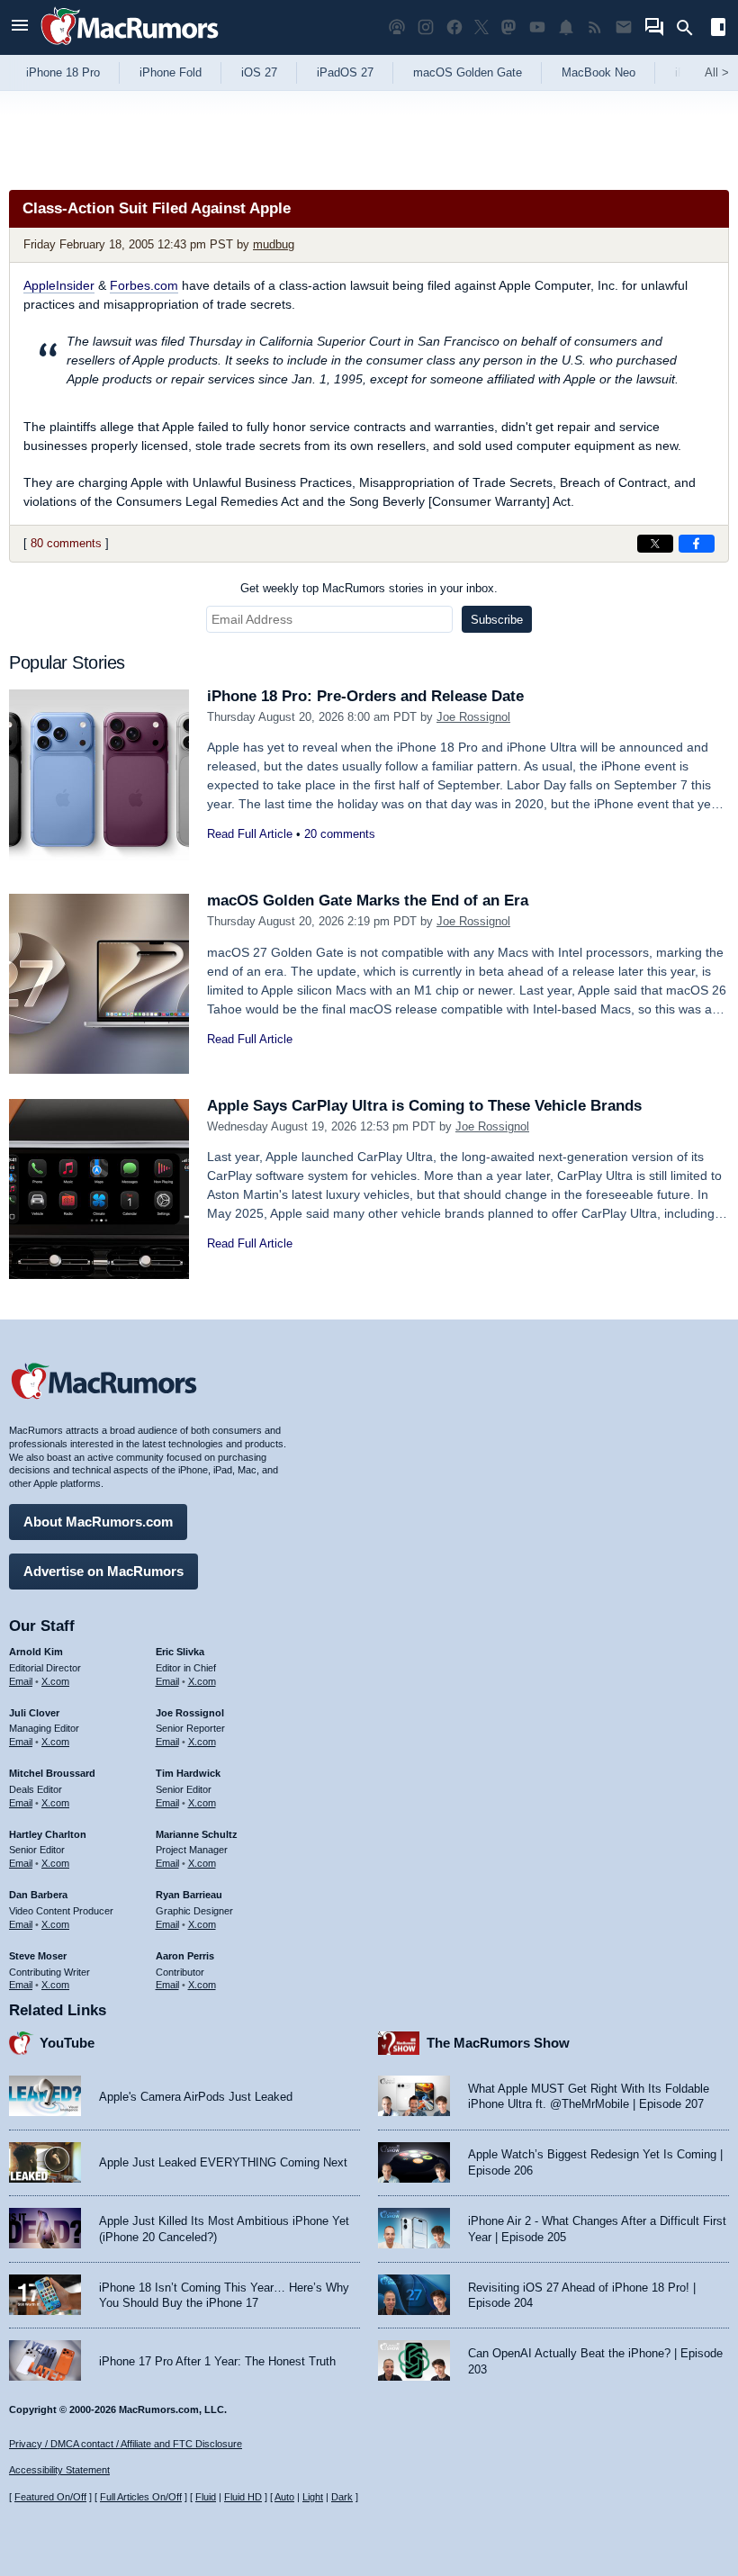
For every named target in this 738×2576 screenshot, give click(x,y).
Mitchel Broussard (52, 1773)
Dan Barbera (38, 1895)
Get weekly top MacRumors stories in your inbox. (369, 588)
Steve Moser (38, 1956)
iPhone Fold (171, 72)
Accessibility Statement (59, 2470)
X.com (55, 1681)
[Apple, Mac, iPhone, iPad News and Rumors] (130, 47)
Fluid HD (243, 2497)
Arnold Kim (36, 1652)
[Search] (691, 28)
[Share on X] (655, 544)
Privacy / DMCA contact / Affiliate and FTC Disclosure (126, 2444)
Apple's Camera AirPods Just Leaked (196, 2097)
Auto (284, 2497)
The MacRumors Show (498, 2043)
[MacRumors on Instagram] (426, 27)
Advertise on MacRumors (103, 1571)
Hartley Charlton (48, 1834)
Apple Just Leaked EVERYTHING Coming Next (223, 2162)
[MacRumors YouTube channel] (537, 27)
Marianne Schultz (197, 1834)
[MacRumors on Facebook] (454, 27)
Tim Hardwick (188, 1773)
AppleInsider (59, 285)
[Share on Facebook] (697, 544)
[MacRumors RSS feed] (595, 27)
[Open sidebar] (718, 29)
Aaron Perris (185, 1956)
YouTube (67, 2043)
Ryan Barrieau (189, 1895)
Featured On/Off (50, 2497)
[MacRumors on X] (481, 27)
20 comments (340, 834)
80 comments (66, 543)
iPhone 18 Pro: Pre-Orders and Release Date (365, 696)
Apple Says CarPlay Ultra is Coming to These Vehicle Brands (424, 1106)
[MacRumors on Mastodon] (508, 27)
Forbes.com (144, 285)
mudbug (274, 244)
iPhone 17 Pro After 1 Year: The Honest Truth (217, 2361)
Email (21, 1681)
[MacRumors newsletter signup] (624, 27)
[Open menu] (20, 27)
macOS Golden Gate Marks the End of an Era (368, 901)
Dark (342, 2497)
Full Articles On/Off (141, 2497)
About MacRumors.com (98, 1522)
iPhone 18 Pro (63, 72)
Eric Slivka (180, 1652)
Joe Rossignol (473, 717)
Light (313, 2497)
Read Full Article (250, 834)
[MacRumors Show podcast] (397, 27)
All (717, 72)
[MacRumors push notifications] (566, 27)
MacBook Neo (598, 72)
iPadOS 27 (345, 72)
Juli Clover (34, 1713)
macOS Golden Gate (468, 72)
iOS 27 (259, 72)
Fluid (206, 2497)
